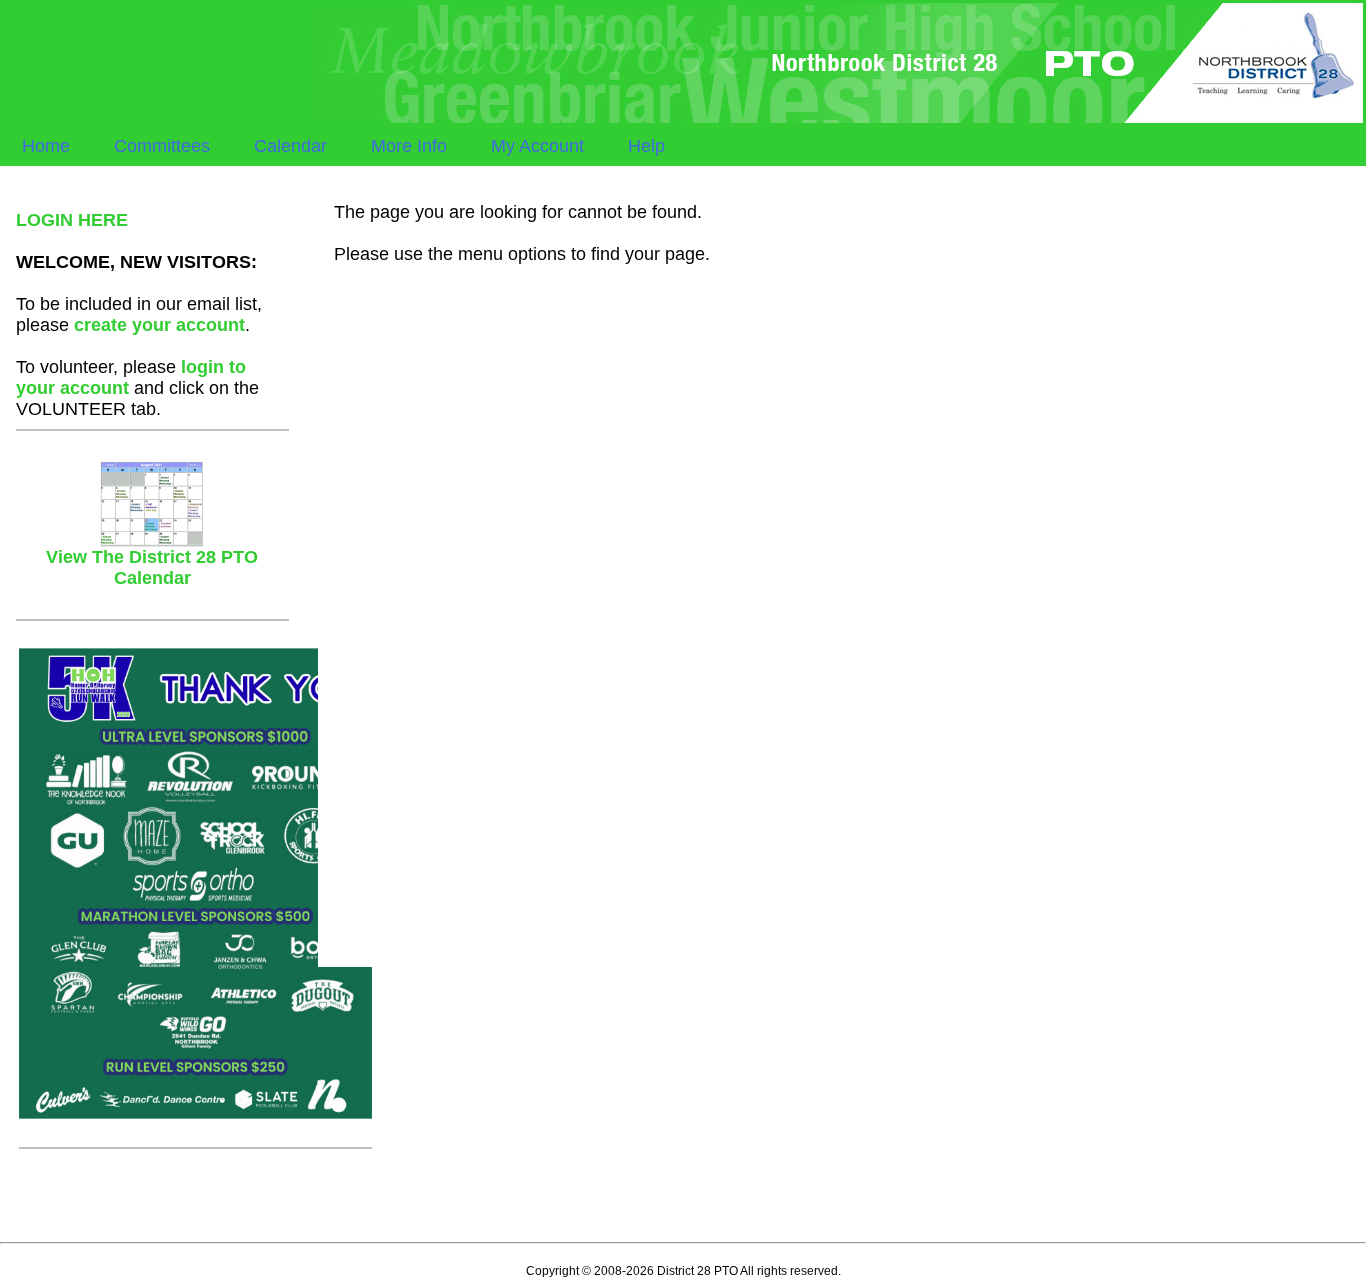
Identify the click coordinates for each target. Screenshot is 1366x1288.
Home (46, 146)
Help (646, 146)
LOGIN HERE (72, 220)
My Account (537, 146)
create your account (159, 325)
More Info (409, 146)
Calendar (290, 146)
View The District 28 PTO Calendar (152, 567)
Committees (162, 146)
